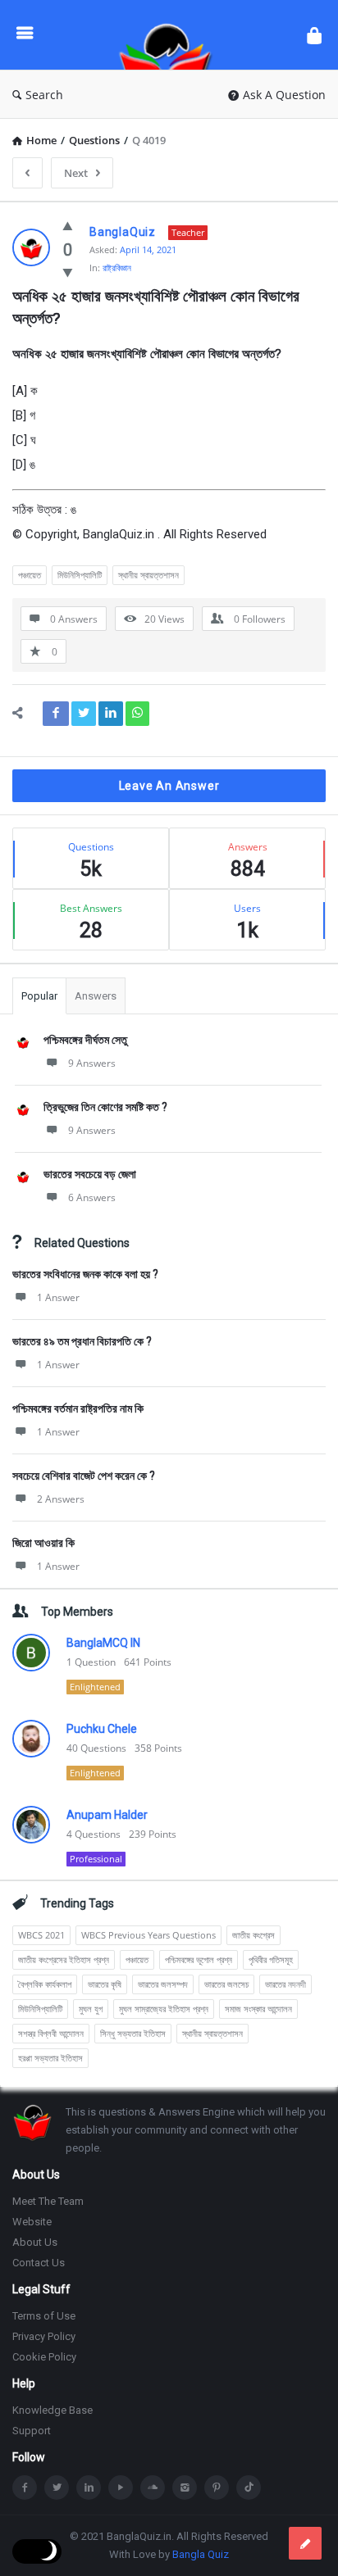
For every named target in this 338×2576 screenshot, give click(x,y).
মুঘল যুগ (91, 2009)
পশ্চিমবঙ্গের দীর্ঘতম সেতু (85, 1040)
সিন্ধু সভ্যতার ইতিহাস (133, 2033)
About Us (35, 2242)
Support (32, 2431)
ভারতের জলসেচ (226, 1984)
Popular (39, 996)
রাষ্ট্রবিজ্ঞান (117, 268)
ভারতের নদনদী (285, 1984)
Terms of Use (44, 2316)
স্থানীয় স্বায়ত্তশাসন (148, 575)
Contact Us (39, 2263)
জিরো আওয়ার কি (43, 1543)
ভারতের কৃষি (105, 1984)
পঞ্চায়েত (30, 575)
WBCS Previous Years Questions (148, 1935)
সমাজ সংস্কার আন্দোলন (258, 2009)
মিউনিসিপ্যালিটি (80, 575)
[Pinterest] (217, 2488)
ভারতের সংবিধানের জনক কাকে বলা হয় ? (85, 1274)
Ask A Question (284, 95)
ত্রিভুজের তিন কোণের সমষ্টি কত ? (105, 1107)
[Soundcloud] (153, 2488)
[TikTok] (249, 2488)
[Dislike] (68, 272)
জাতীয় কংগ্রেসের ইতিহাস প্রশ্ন (64, 1959)
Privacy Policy (44, 2336)
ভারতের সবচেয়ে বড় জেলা (90, 1174)
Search (44, 95)
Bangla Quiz (201, 2554)
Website (32, 2222)
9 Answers (92, 1063)
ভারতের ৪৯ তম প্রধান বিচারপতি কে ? (82, 1341)
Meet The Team (48, 2201)
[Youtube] (121, 2488)
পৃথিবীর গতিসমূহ (271, 1959)
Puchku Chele (102, 1729)
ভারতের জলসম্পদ (163, 1984)
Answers (96, 996)
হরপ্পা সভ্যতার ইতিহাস (50, 2058)
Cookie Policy (44, 2357)
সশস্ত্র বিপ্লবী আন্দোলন (51, 2033)
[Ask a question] (305, 2543)
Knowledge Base (53, 2410)
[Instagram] (185, 2488)
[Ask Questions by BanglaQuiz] (170, 35)
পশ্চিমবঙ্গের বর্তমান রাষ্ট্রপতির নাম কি (78, 1408)
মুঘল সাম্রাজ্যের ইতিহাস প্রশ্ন (164, 2009)
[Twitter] (57, 2488)
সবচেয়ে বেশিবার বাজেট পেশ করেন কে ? (84, 1476)
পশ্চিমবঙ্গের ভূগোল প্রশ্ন (199, 1959)
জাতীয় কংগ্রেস (253, 1935)
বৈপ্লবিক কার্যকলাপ (45, 1984)
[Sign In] (314, 35)
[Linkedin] (89, 2488)
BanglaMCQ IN (103, 1643)
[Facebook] (25, 2488)
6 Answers (92, 1197)
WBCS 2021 (41, 1935)
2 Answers (61, 1499)
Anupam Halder (107, 1815)
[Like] (68, 225)
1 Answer (58, 1297)
